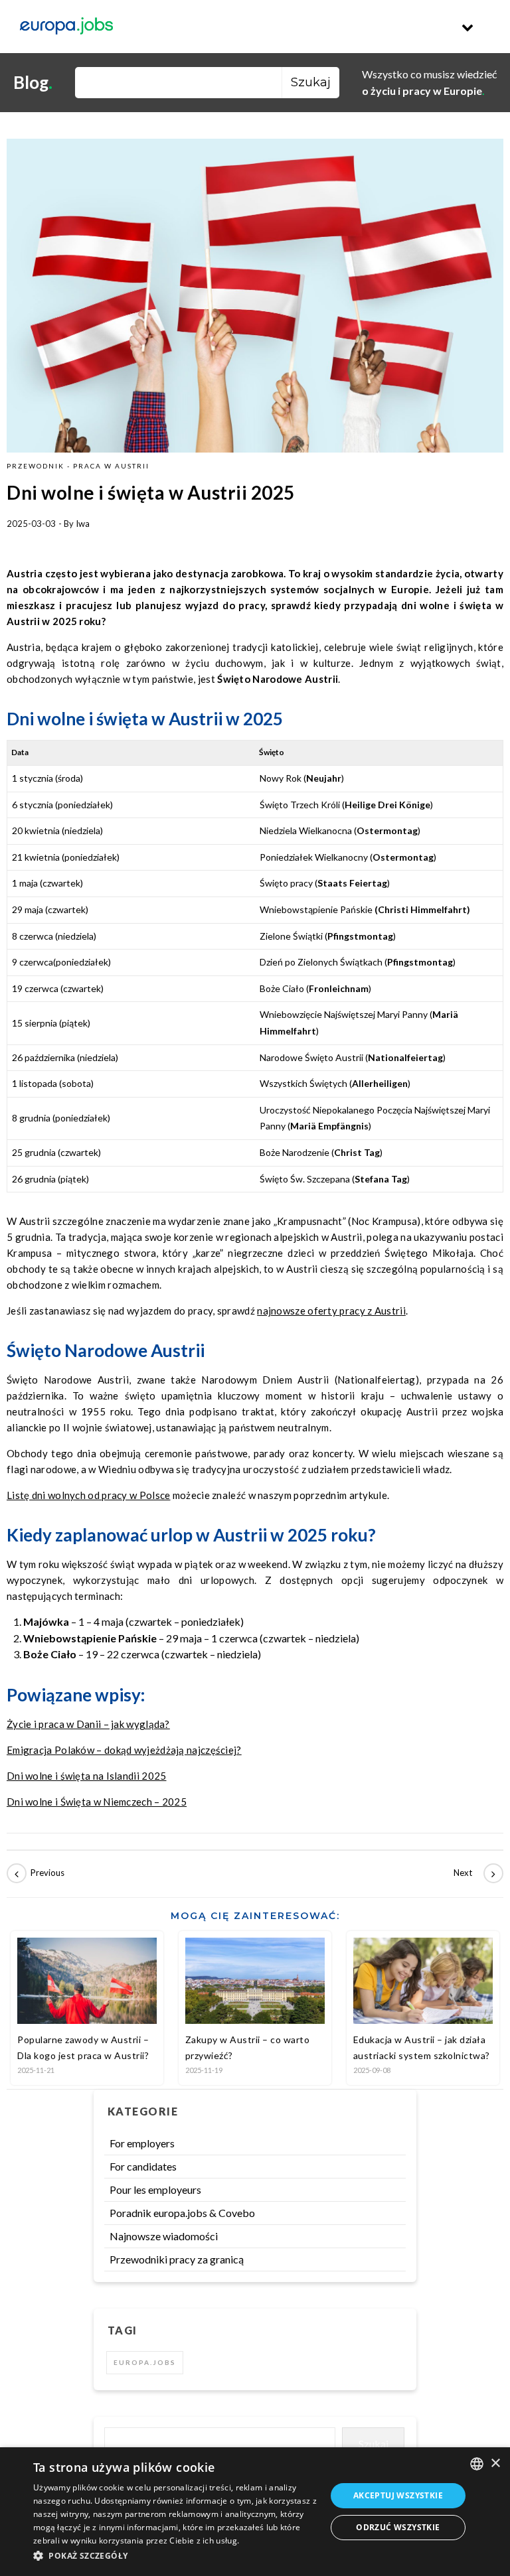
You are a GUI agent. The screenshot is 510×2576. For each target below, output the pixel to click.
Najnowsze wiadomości (164, 2236)
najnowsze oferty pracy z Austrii (331, 1311)
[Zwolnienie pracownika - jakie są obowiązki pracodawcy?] (473, 1873)
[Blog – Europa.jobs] (66, 27)
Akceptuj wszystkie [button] (398, 2495)
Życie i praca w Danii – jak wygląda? (88, 1724)
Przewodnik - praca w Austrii (78, 466)
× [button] (495, 2464)
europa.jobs (145, 2362)
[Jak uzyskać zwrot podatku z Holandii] (37, 1873)
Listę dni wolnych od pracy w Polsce (89, 1495)
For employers (142, 2143)
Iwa (83, 524)
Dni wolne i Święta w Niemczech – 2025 (97, 1802)
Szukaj (374, 2444)
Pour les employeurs (155, 2189)
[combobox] (477, 2464)
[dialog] (255, 2512)
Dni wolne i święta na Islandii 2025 (87, 1776)
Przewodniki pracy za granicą (177, 2259)
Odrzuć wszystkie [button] (398, 2527)
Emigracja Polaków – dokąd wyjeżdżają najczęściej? (124, 1750)
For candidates (143, 2166)
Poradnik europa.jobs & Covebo (182, 2213)
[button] (175, 2556)
